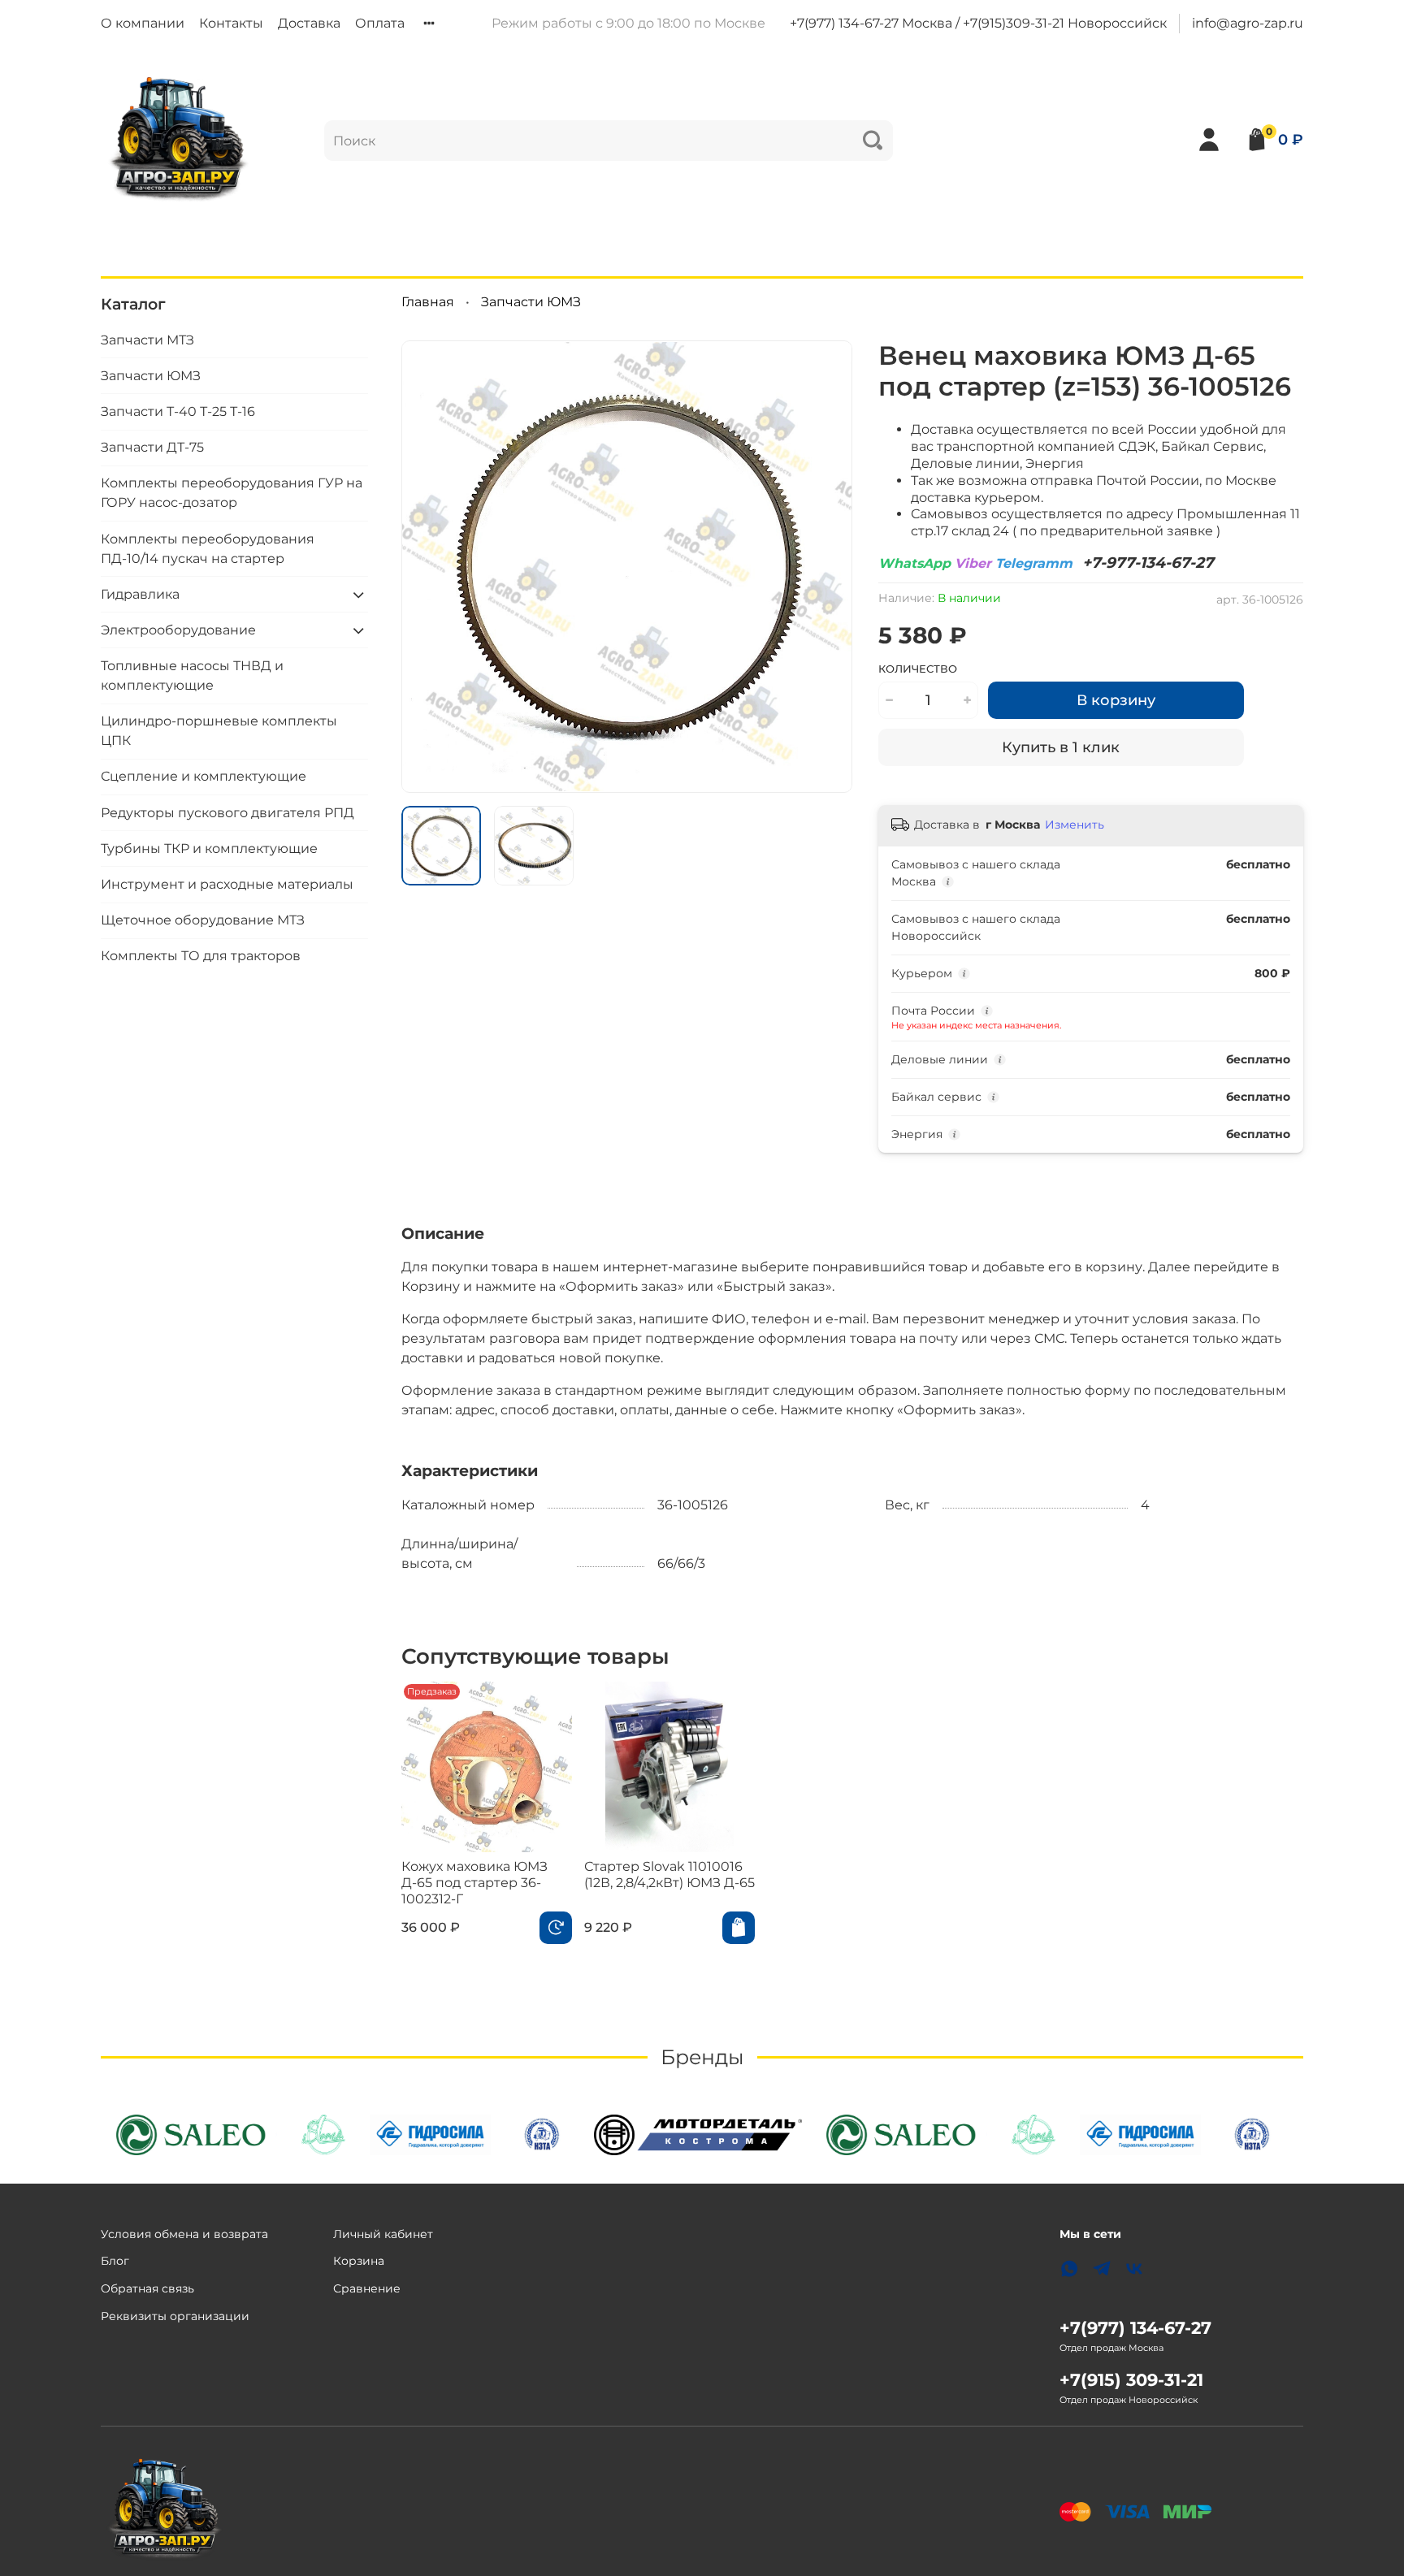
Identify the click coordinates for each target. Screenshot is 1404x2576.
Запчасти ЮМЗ (531, 302)
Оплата (380, 23)
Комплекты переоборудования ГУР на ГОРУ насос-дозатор (232, 493)
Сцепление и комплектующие (204, 776)
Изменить (1075, 825)
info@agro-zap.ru (1248, 23)
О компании (143, 23)
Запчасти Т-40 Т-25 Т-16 (178, 411)
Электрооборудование (178, 630)
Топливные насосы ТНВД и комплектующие (192, 675)
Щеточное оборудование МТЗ (203, 920)
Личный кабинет (383, 2234)
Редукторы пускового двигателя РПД (227, 813)
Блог (115, 2261)
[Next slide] (826, 566)
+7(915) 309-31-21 (1131, 2380)
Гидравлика (140, 594)
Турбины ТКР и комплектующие (209, 849)
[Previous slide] (427, 566)
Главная (428, 302)
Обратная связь (147, 2288)
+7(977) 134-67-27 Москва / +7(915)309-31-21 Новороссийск (978, 23)
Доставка (309, 23)
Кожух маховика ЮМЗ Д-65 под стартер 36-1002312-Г (474, 1883)
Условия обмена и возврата (184, 2234)
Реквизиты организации (175, 2316)
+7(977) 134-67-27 (1135, 2328)
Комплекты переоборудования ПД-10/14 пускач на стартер (208, 548)
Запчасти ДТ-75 (152, 447)
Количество (918, 669)
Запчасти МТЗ (147, 340)
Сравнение (367, 2288)
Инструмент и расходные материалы (227, 884)
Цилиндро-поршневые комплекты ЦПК (219, 731)
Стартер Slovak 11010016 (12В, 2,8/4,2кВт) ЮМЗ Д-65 (669, 1875)
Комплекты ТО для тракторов (201, 956)
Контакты (231, 23)
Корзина (359, 2261)
